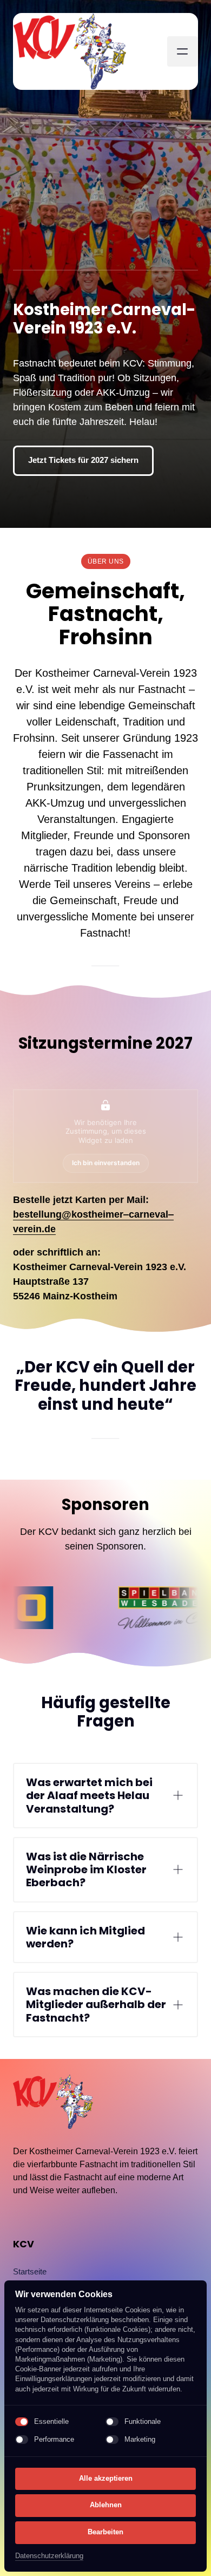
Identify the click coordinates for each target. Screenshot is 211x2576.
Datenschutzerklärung (49, 2557)
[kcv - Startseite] (70, 51)
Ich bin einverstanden (106, 1163)
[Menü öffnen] (182, 51)
